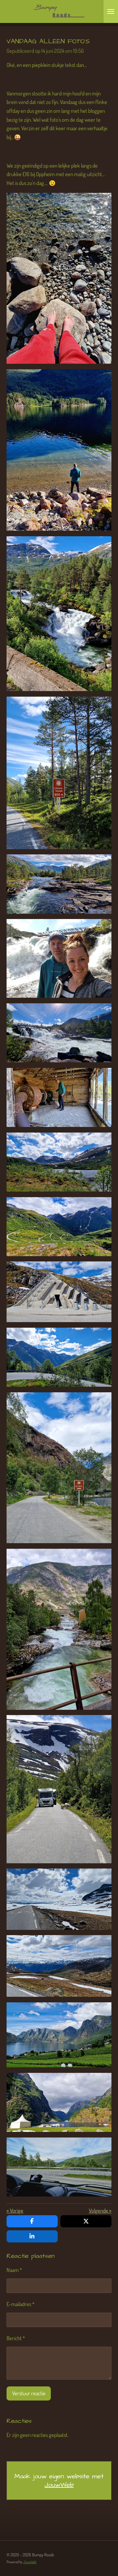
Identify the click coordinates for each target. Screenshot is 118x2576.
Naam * (14, 2270)
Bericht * (16, 2338)
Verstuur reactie (29, 2393)
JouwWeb (59, 2485)
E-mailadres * (20, 2304)
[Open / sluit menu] (111, 11)
